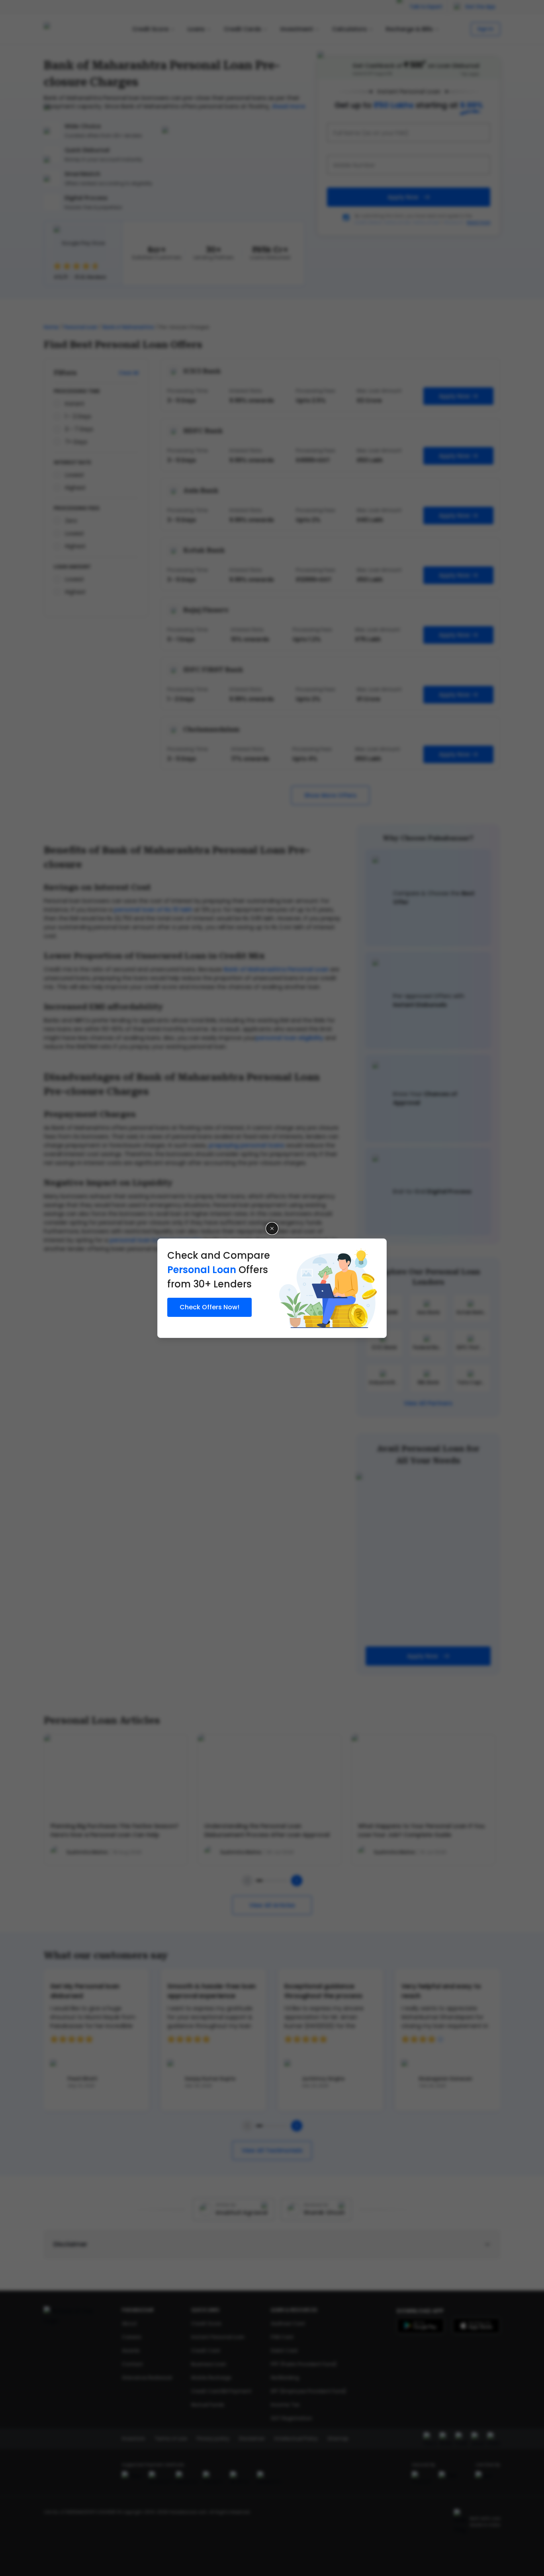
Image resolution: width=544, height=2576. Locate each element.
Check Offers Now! (209, 1307)
